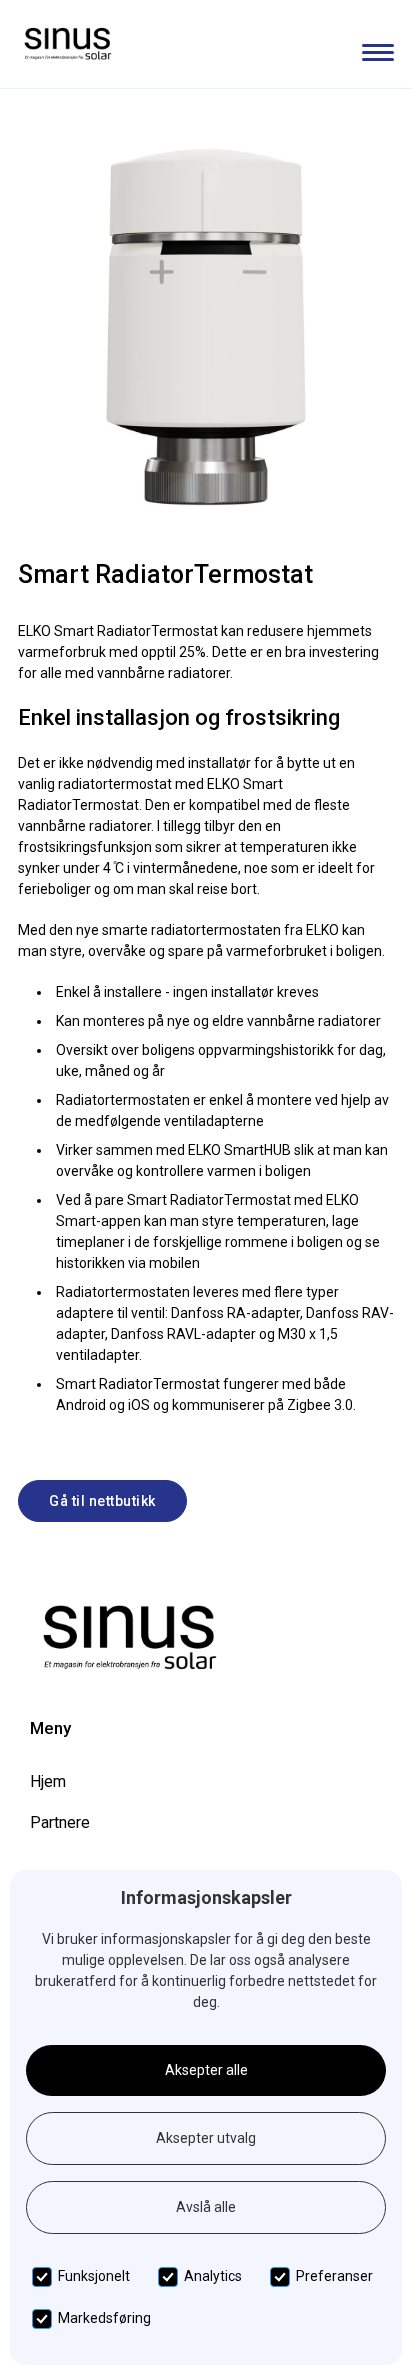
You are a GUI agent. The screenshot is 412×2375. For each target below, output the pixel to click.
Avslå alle (206, 2207)
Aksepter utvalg (206, 2138)
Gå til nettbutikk (102, 1501)
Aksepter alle (206, 2070)
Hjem (48, 1781)
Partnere (60, 1822)
